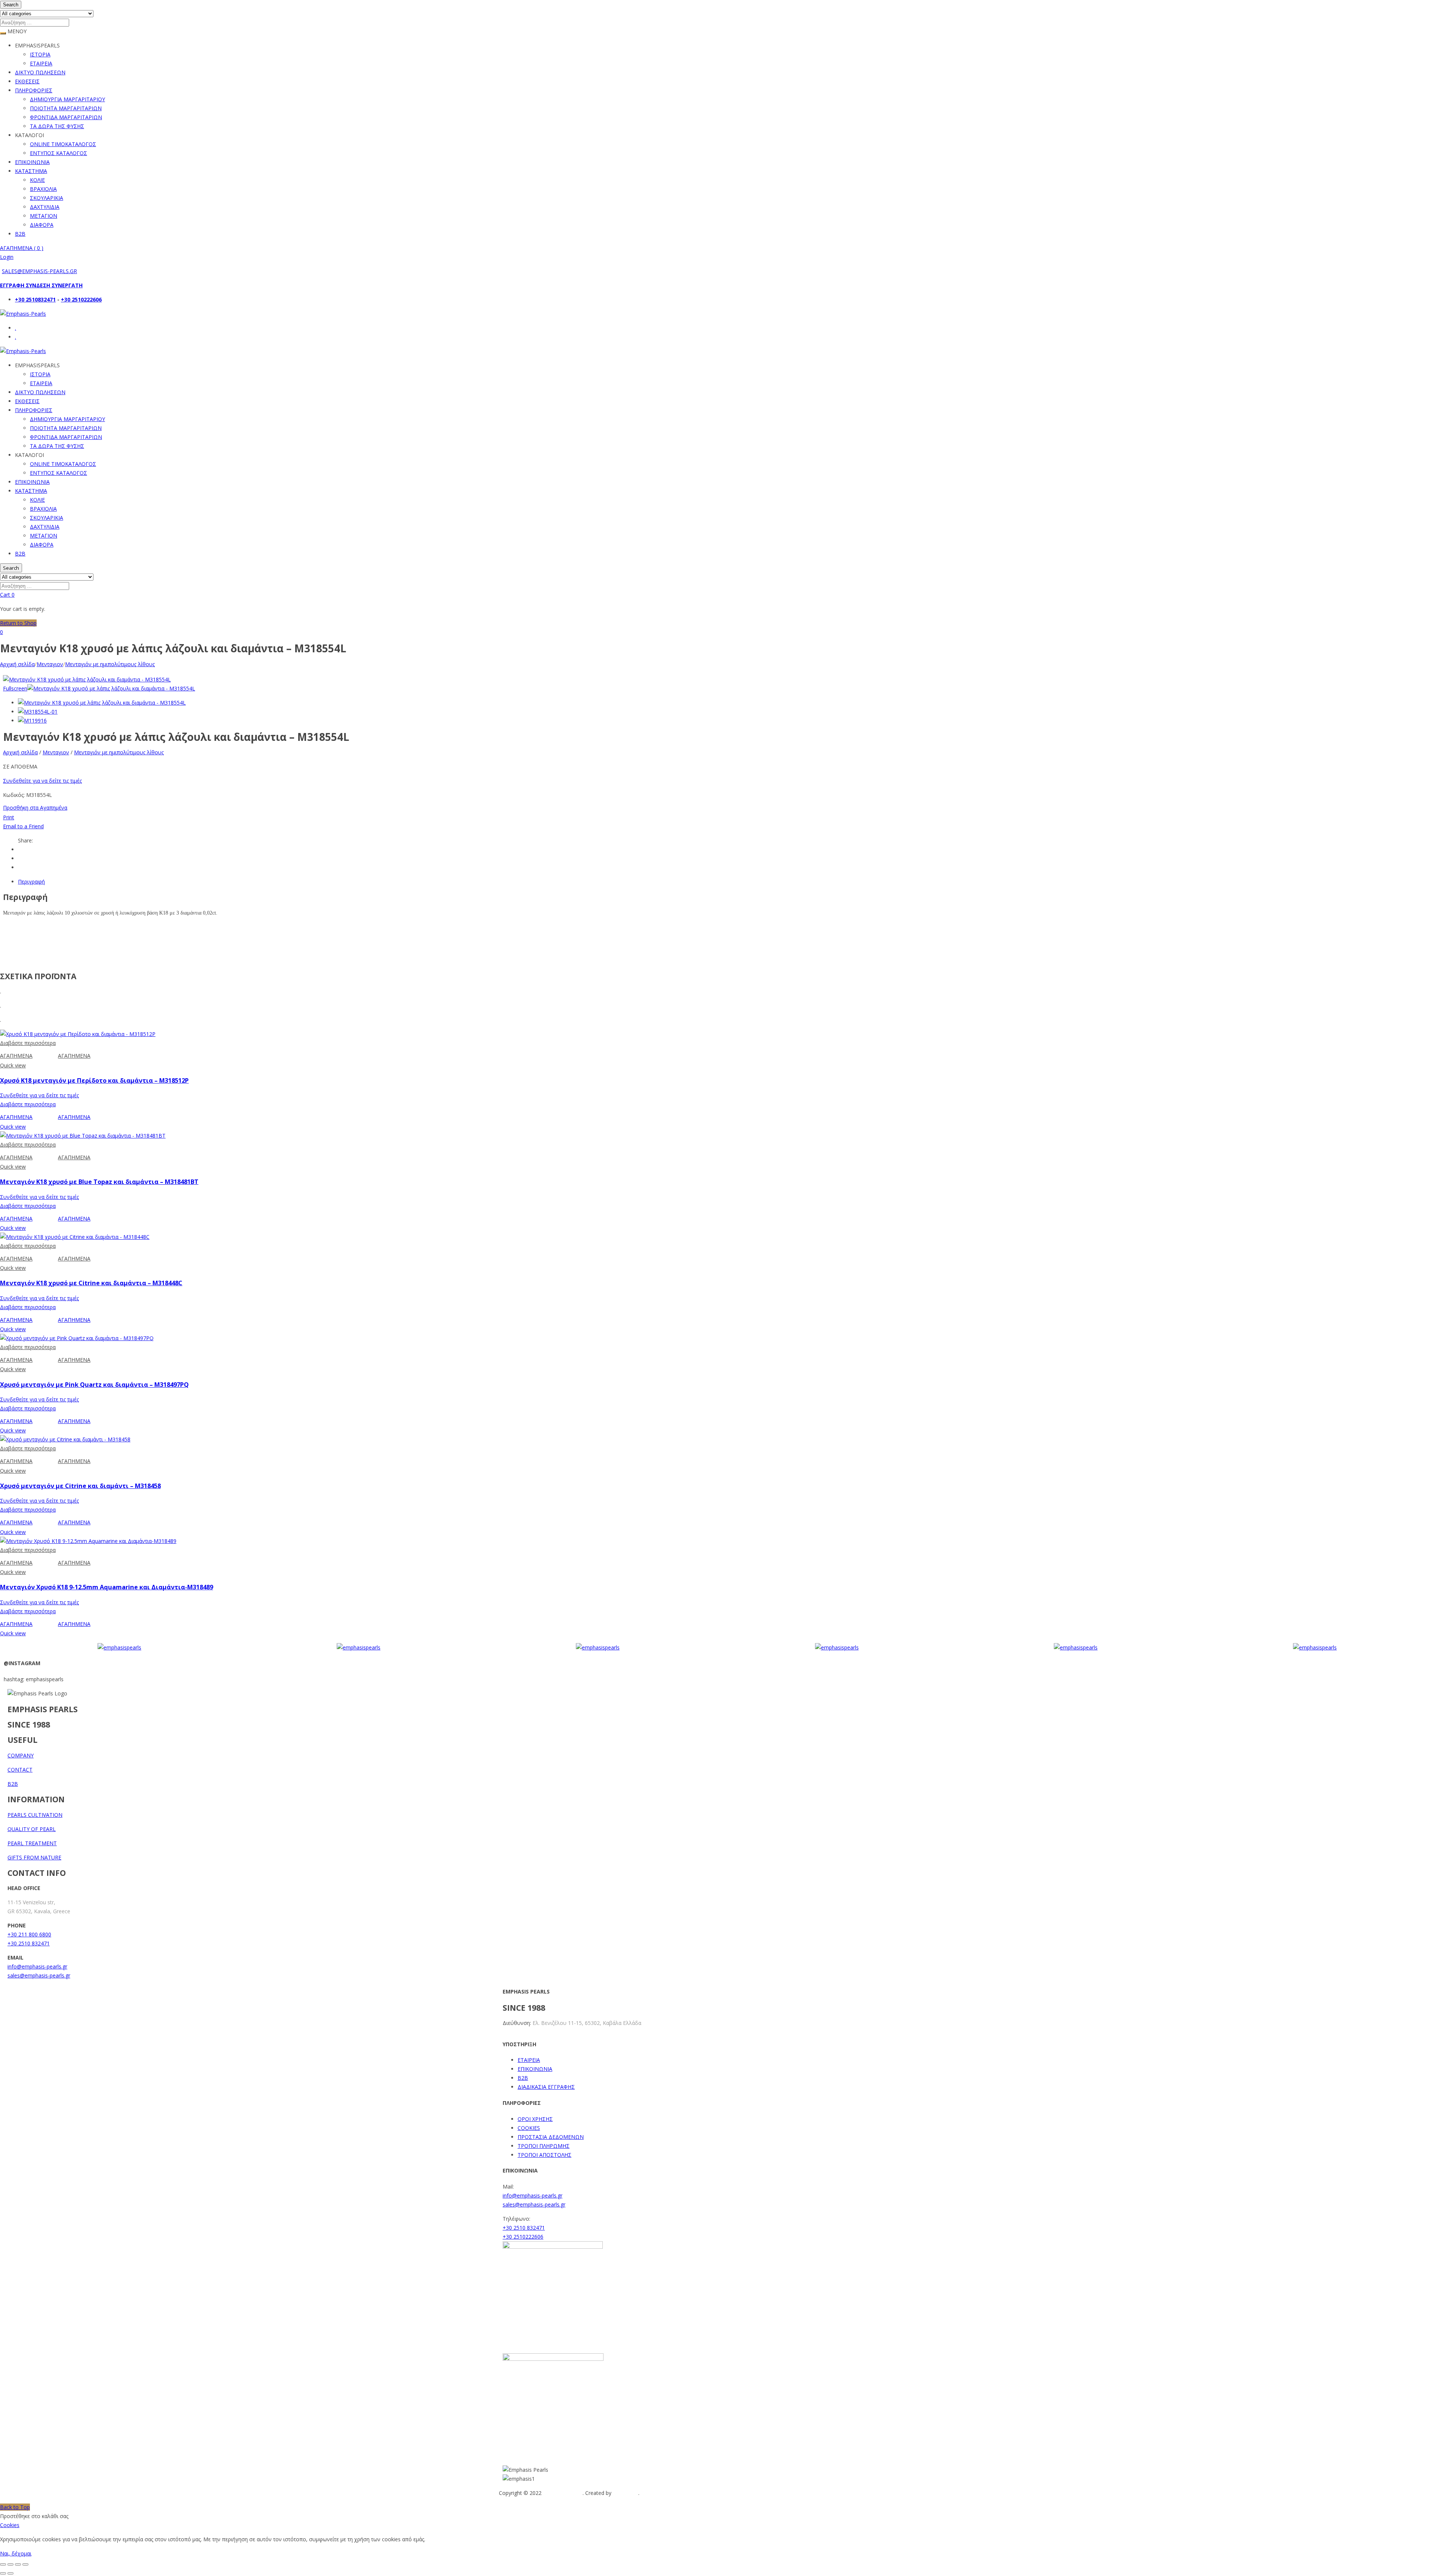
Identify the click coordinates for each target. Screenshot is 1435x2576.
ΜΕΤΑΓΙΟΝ (44, 216)
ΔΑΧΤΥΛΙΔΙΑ (45, 207)
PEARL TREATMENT (32, 1843)
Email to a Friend (23, 826)
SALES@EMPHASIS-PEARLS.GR (39, 271)
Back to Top (15, 2507)
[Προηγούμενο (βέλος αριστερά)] (3, 2573)
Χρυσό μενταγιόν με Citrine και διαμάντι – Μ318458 (80, 1486)
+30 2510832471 (35, 299)
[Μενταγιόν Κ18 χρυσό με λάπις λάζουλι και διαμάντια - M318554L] (102, 703)
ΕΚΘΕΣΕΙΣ (27, 81)
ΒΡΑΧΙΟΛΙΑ (43, 189)
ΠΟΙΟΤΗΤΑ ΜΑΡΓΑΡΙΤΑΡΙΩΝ (66, 108)
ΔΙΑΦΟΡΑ (42, 225)
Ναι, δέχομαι (16, 2553)
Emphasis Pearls (563, 2493)
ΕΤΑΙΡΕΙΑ (41, 63)
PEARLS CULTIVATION (35, 1815)
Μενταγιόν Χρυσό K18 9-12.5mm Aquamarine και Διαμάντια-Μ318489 (107, 1587)
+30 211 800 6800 (29, 1934)
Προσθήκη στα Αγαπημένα (35, 808)
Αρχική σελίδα (17, 664)
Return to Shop (18, 623)
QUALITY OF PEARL (32, 1829)
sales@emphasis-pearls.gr (39, 1975)
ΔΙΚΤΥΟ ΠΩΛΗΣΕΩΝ (40, 72)
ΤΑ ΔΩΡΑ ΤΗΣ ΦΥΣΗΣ (57, 126)
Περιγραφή (31, 882)
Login (7, 257)
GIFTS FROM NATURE (34, 1857)
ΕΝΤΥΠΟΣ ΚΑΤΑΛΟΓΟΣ (58, 153)
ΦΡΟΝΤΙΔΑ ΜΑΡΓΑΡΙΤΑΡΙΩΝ (66, 117)
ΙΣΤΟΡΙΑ (40, 54)
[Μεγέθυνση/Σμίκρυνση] (3, 2564)
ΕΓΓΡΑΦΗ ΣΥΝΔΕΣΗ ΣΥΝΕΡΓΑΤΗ (41, 285)
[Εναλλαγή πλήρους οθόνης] (10, 2564)
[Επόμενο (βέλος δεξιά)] (10, 2573)
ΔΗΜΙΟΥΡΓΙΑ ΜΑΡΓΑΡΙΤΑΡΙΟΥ (67, 99)
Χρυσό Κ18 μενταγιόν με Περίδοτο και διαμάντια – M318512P (94, 1080)
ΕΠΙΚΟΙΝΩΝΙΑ (32, 162)
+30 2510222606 (81, 299)
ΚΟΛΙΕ (37, 180)
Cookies (10, 2525)
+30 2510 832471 (29, 1943)
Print (9, 817)
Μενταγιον (50, 664)
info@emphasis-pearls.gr (37, 1966)
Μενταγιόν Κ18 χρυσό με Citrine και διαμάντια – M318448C (91, 1283)
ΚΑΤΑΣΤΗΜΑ (31, 171)
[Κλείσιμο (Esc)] (25, 2564)
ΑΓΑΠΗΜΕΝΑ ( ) (22, 248)
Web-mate (626, 2493)
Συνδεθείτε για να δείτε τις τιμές (42, 781)
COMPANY (21, 1755)
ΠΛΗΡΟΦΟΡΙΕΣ (34, 90)
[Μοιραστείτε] (18, 2564)
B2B (20, 234)
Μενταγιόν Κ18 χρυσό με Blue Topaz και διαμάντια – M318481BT (99, 1182)
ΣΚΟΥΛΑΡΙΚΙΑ (47, 198)
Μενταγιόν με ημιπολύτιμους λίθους (110, 664)
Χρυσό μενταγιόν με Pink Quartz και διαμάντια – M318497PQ (94, 1385)
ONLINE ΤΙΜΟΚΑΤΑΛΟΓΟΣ (63, 144)
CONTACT (20, 1770)
